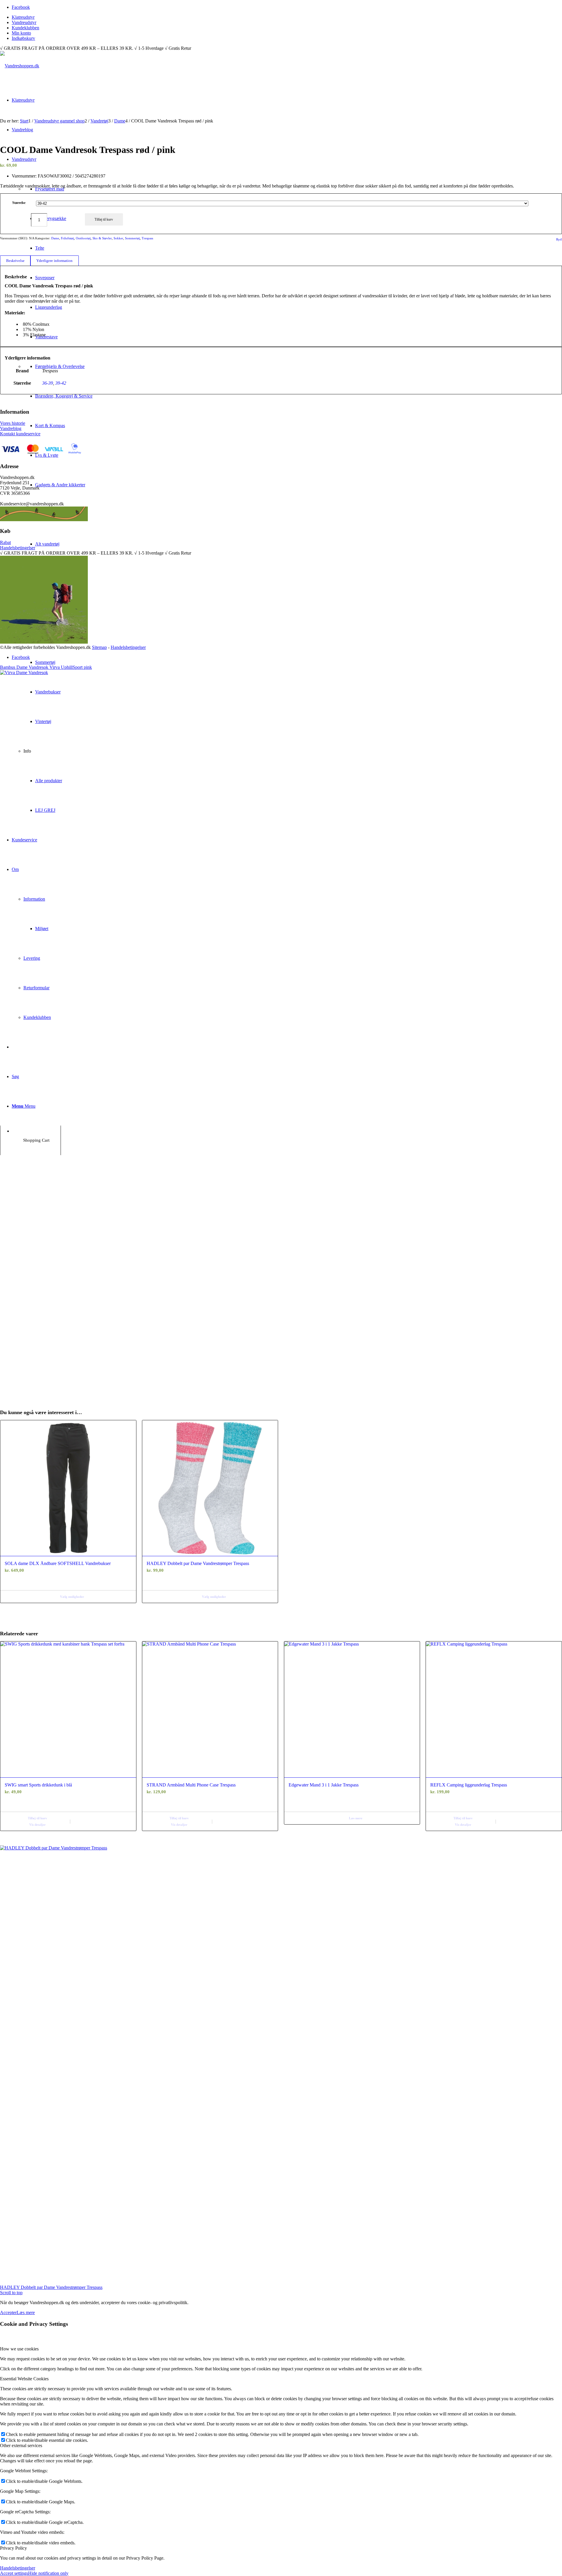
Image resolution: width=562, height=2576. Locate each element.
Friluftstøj (67, 238)
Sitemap (99, 647)
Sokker (118, 238)
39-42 (61, 383)
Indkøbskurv (23, 38)
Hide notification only (48, 2573)
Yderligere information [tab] (54, 261)
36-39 (48, 383)
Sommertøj (132, 238)
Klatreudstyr (23, 17)
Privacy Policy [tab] (13, 2548)
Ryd (559, 239)
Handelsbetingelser (18, 548)
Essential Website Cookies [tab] (24, 2379)
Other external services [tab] (21, 2445)
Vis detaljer (37, 1825)
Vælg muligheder (72, 1597)
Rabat (5, 542)
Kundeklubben (25, 28)
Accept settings (14, 2573)
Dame (55, 238)
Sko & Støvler (102, 238)
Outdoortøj (83, 238)
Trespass (147, 238)
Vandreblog (11, 428)
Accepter (8, 2312)
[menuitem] (287, 17)
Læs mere (356, 1818)
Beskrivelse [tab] (15, 261)
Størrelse (19, 203)
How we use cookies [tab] (19, 2349)
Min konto (21, 33)
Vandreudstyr (24, 22)
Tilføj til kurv (104, 219)
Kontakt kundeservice (20, 434)
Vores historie (13, 423)
